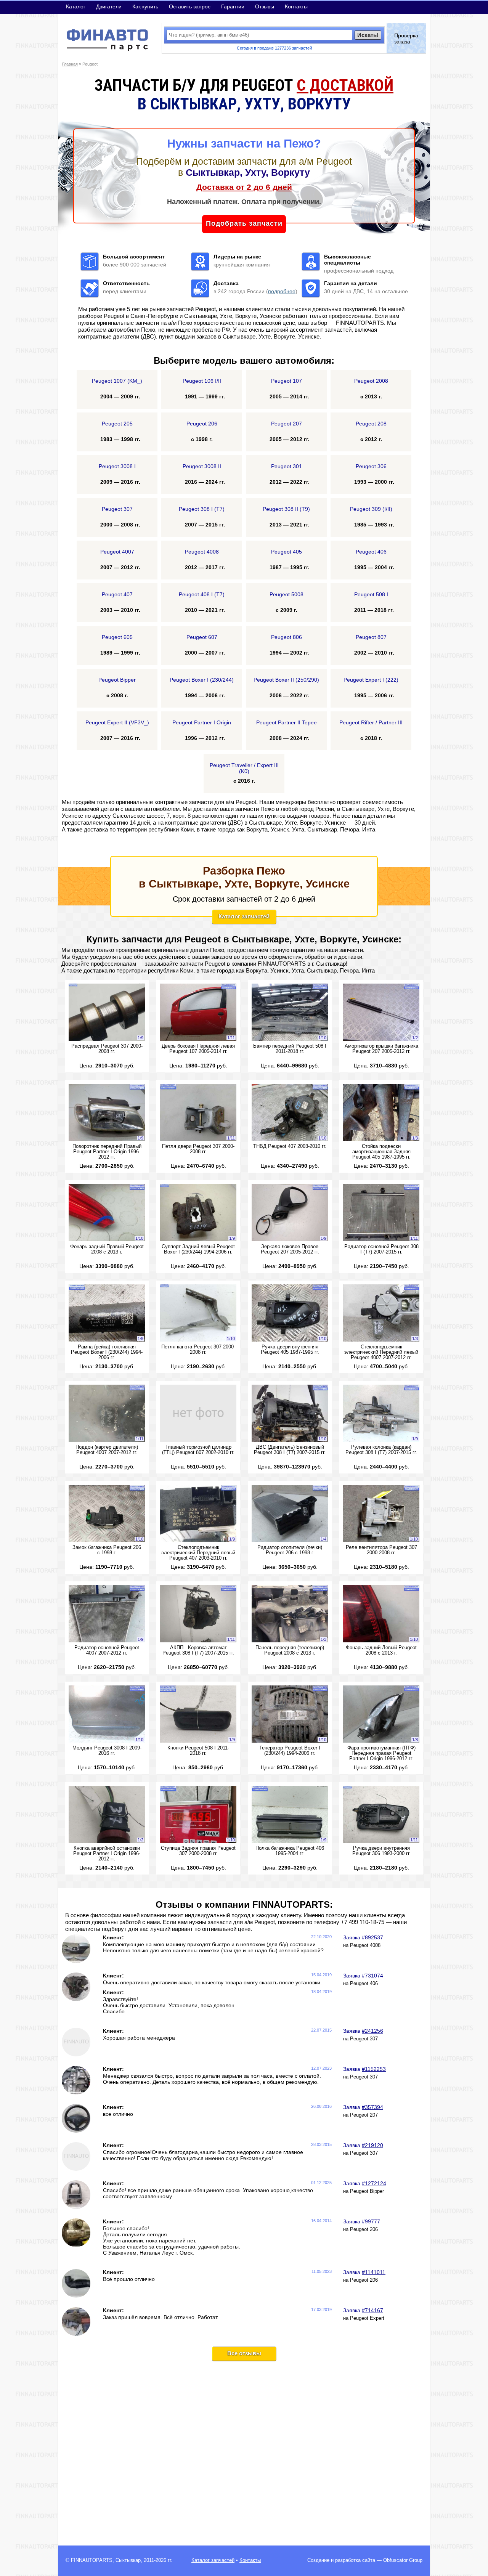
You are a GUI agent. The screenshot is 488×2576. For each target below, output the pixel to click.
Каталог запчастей (244, 916)
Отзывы (265, 6)
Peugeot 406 (364, 1984)
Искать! (368, 35)
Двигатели (109, 6)
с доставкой (345, 85)
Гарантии (233, 6)
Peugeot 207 (364, 2115)
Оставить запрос (190, 6)
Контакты (296, 6)
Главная (70, 64)
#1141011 (374, 2272)
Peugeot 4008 (365, 1945)
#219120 (372, 2145)
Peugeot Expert (367, 2318)
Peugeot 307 (364, 2039)
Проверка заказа (406, 39)
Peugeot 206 (364, 2229)
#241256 (372, 2031)
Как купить (145, 6)
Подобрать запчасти (244, 223)
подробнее (282, 291)
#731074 (372, 1976)
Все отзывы (244, 2353)
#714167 (372, 2310)
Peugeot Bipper (367, 2191)
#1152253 (374, 2069)
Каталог (76, 6)
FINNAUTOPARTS (92, 2560)
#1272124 (374, 2183)
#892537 (372, 1937)
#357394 (372, 2107)
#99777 (371, 2221)
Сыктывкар (128, 2560)
